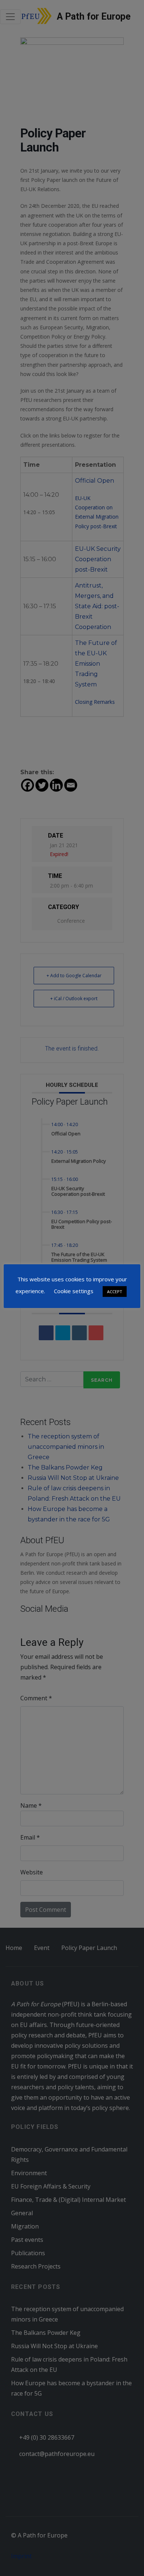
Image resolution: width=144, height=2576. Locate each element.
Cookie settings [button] (74, 1291)
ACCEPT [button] (115, 1292)
